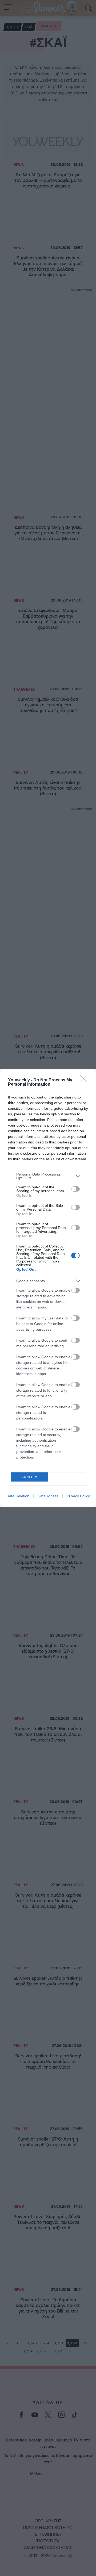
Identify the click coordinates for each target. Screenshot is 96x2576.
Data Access (48, 1496)
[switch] (75, 1189)
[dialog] (48, 1288)
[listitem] (48, 1176)
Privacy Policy (78, 1496)
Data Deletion (18, 1496)
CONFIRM (30, 1477)
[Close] (86, 1080)
